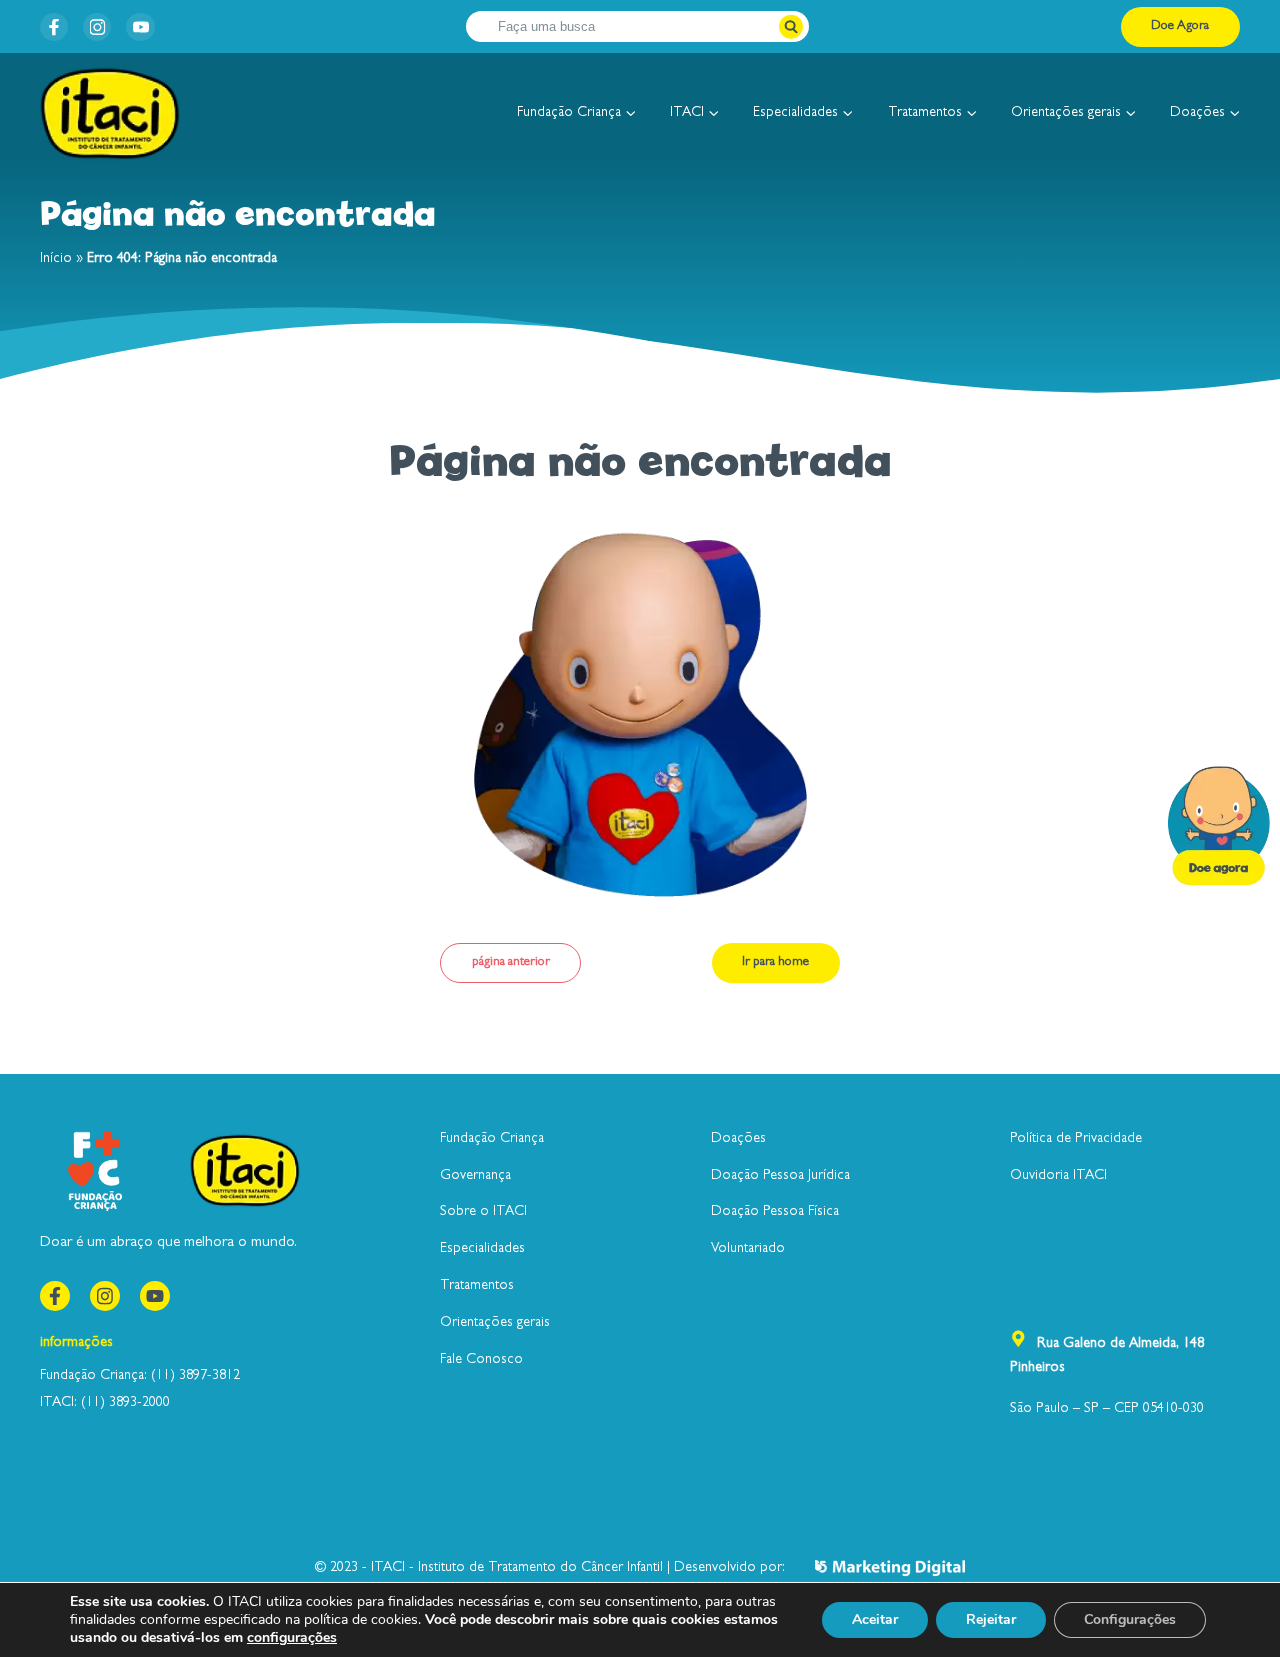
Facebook (54, 27)
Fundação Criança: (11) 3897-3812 (140, 1376)
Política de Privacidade (1076, 1139)
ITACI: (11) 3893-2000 (105, 1403)
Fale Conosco (481, 1360)
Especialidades (795, 113)
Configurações (1130, 1619)
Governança (475, 1176)
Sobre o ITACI (483, 1212)
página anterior (511, 962)
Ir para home (775, 962)
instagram (97, 27)
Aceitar (875, 1619)
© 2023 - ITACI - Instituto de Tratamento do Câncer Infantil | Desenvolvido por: (550, 1568)
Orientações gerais (1066, 113)
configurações (292, 1638)
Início (56, 259)
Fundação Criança (569, 113)
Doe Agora (1180, 26)
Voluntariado (748, 1249)
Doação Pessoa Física (775, 1212)
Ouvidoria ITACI (1058, 1176)
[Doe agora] (1219, 828)
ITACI (687, 113)
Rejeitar (991, 1619)
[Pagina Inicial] (110, 114)
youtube (140, 27)
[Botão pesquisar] (791, 26)
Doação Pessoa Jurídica (780, 1176)
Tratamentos (925, 113)
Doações (1197, 113)
